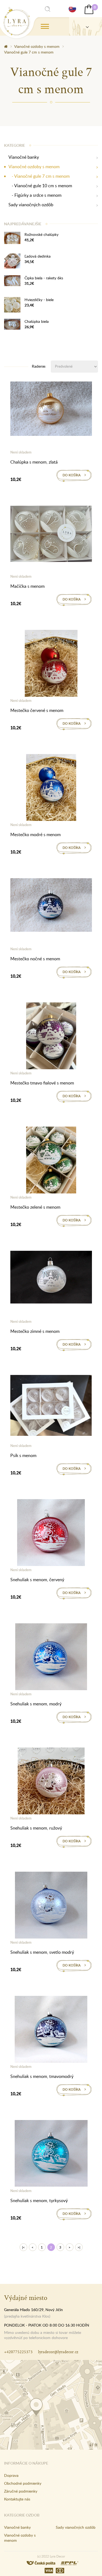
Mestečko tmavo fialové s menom (42, 1083)
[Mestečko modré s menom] (51, 789)
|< (23, 2247)
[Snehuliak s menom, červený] (51, 1534)
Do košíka (72, 475)
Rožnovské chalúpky (41, 234)
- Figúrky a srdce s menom (35, 195)
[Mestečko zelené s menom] (51, 1161)
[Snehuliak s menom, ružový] (51, 1782)
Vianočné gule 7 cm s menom (29, 52)
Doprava (11, 2475)
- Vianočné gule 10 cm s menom (40, 186)
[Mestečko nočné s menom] (51, 906)
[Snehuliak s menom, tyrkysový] (51, 2154)
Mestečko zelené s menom (35, 1207)
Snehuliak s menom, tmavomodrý (42, 2076)
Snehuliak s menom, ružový (36, 1828)
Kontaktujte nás (17, 2499)
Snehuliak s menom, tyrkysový (39, 2200)
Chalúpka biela (37, 321)
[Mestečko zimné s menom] (51, 1278)
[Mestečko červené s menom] (51, 664)
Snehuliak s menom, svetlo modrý (42, 1952)
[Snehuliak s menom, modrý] (51, 1658)
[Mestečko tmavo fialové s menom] (51, 1037)
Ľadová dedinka (38, 256)
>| (79, 2247)
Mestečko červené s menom (37, 710)
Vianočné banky (24, 157)
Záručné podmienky (21, 2491)
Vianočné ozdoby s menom (37, 46)
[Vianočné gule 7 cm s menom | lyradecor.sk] (17, 21)
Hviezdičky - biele (39, 300)
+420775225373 (18, 2352)
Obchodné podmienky (23, 2483)
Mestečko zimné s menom (35, 1331)
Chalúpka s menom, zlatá (34, 462)
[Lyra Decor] (86, 26)
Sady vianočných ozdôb (31, 205)
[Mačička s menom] (51, 535)
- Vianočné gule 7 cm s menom (39, 176)
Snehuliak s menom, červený (37, 1580)
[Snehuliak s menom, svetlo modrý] (51, 1906)
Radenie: (39, 366)
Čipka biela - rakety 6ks (44, 278)
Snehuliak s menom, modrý (36, 1704)
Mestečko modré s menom (35, 834)
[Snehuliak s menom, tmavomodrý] (51, 2030)
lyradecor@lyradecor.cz (58, 2352)
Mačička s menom (27, 586)
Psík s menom (23, 1455)
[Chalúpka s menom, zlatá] (51, 410)
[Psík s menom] (51, 1406)
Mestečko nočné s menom (35, 959)
